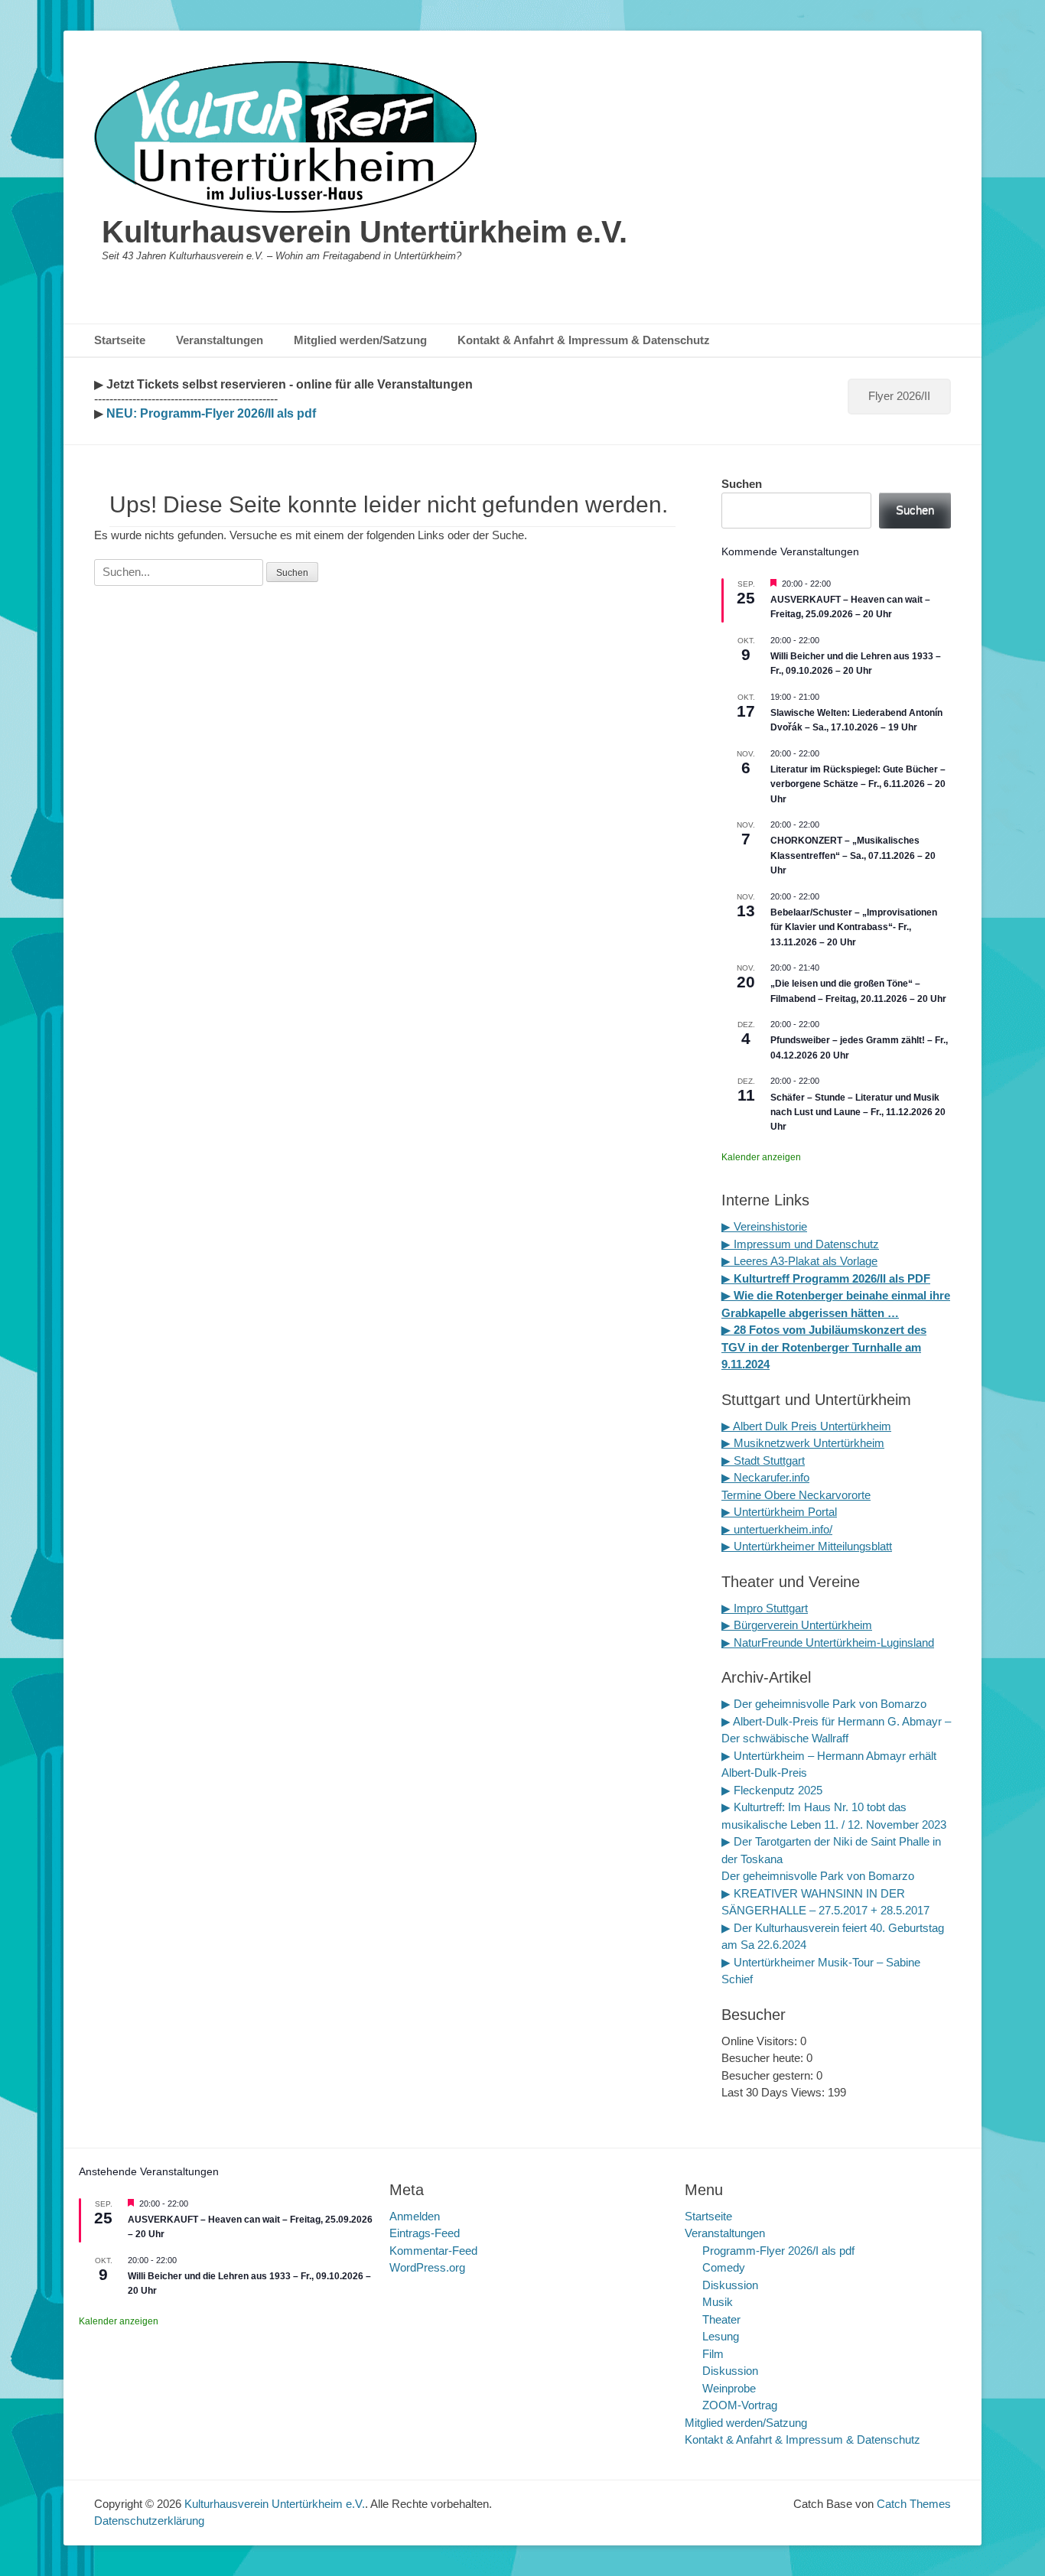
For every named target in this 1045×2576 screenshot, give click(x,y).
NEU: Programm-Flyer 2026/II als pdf (210, 413)
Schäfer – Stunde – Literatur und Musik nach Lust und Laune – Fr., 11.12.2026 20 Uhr (858, 1112)
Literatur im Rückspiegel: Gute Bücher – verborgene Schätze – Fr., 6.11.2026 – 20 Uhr (858, 784)
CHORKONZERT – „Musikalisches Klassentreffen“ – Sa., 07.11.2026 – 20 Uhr (853, 855)
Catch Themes (914, 2504)
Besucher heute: (764, 2058)
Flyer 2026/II (899, 396)
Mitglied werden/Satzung (360, 340)
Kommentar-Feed (433, 2251)
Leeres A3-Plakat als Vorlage (804, 1261)
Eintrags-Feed (425, 2233)
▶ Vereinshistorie (764, 1226)
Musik (718, 2302)
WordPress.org (427, 2267)
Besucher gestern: (769, 2075)
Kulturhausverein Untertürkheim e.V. (365, 232)
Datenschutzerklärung (149, 2521)
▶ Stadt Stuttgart (763, 1460)
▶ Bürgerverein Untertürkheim (797, 1625)
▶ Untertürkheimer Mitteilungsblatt (807, 1546)
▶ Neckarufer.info (765, 1477)
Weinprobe (729, 2388)
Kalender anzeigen (761, 1157)
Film (713, 2354)
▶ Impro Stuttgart (765, 1608)
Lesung (721, 2336)
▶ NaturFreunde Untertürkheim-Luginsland (828, 1643)
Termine (743, 1495)
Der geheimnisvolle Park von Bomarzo (818, 1876)
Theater (721, 2319)
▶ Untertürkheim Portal (779, 1512)
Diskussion (730, 2285)
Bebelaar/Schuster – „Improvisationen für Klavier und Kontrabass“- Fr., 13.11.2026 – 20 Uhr (854, 927)
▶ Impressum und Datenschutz (800, 1244)
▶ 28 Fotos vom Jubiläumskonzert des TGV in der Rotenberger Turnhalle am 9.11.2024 (824, 1347)
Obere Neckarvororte (817, 1495)
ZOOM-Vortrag (740, 2405)
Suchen (742, 484)
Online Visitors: (761, 2041)
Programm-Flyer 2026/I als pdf (778, 2251)
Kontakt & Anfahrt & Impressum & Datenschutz (584, 340)
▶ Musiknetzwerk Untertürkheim (803, 1443)
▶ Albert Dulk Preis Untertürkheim (806, 1426)
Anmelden (415, 2216)
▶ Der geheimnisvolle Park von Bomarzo (824, 1704)
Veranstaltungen (220, 340)
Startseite (120, 340)
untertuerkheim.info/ (783, 1529)
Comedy (724, 2267)
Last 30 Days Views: (775, 2092)
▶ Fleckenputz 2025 (772, 1790)
